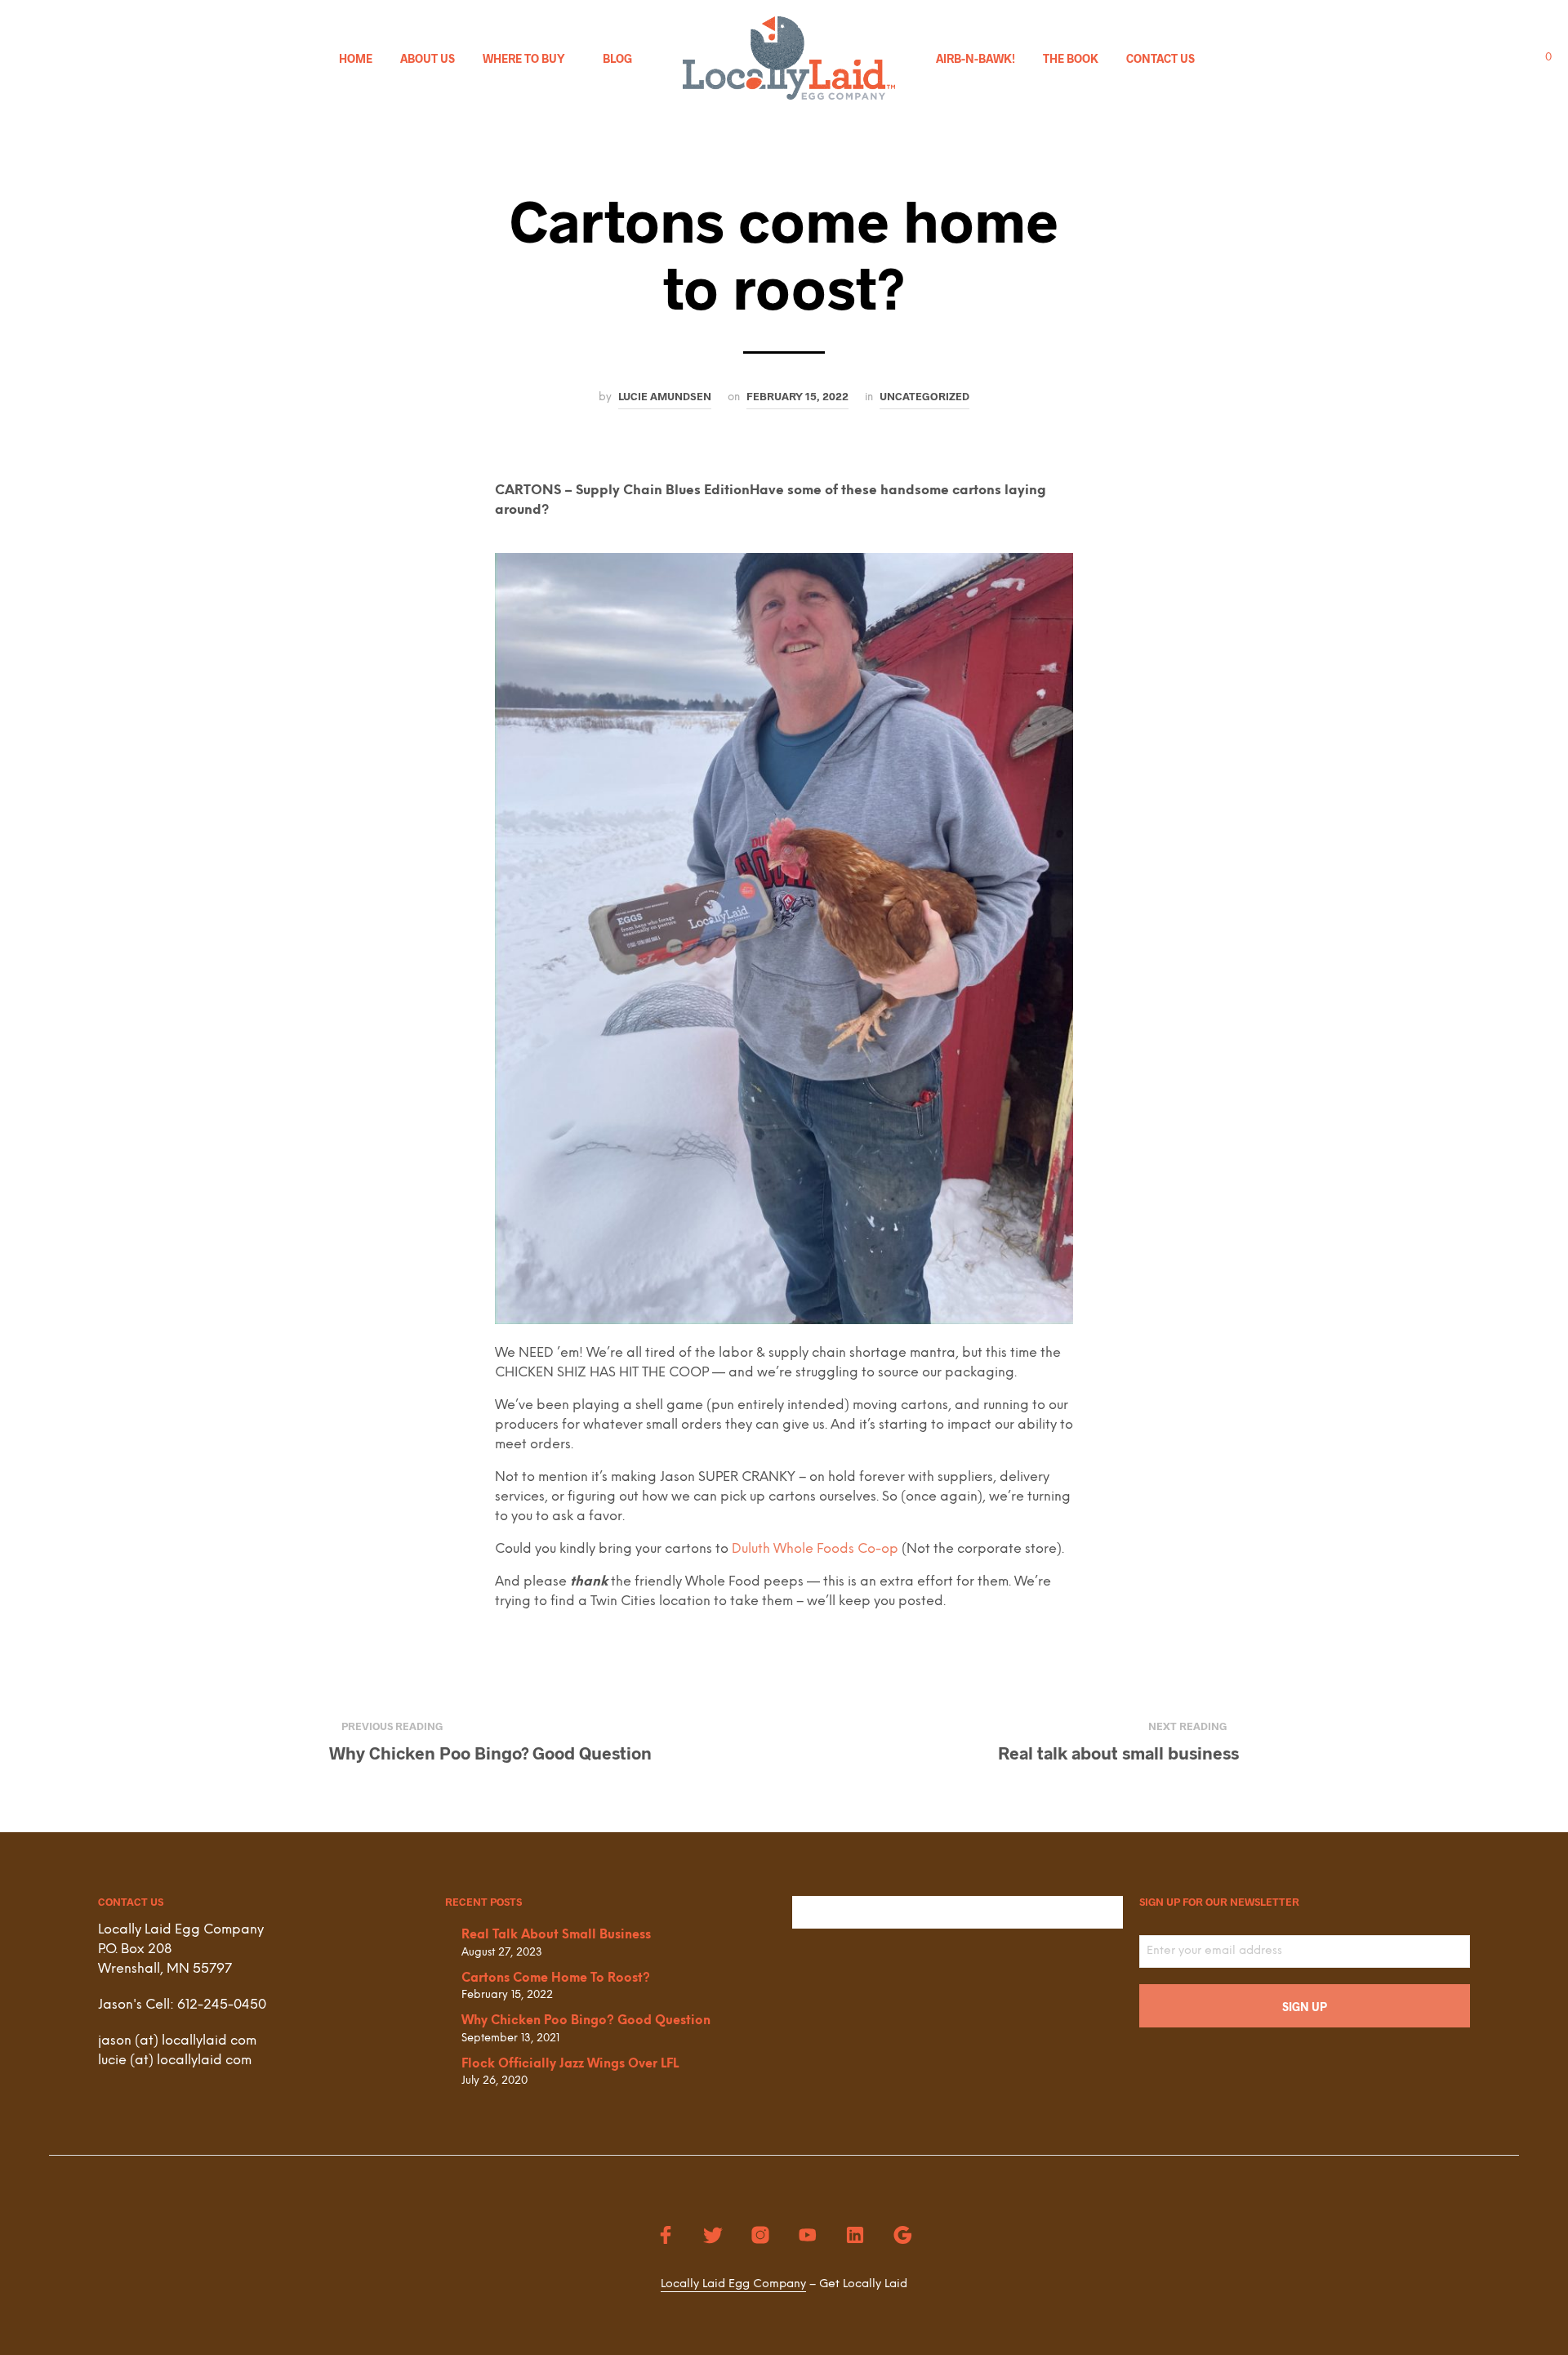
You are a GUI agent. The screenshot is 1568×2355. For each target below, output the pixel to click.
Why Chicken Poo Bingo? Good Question (586, 2021)
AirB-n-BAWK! (976, 58)
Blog (617, 58)
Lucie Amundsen (665, 396)
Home (356, 58)
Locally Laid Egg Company (733, 2284)
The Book (1071, 58)
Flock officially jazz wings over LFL (570, 2064)
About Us (428, 58)
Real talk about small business (556, 1935)
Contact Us (1160, 58)
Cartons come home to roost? (556, 1978)
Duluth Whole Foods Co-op (815, 1549)
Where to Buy (524, 58)
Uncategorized (924, 396)
